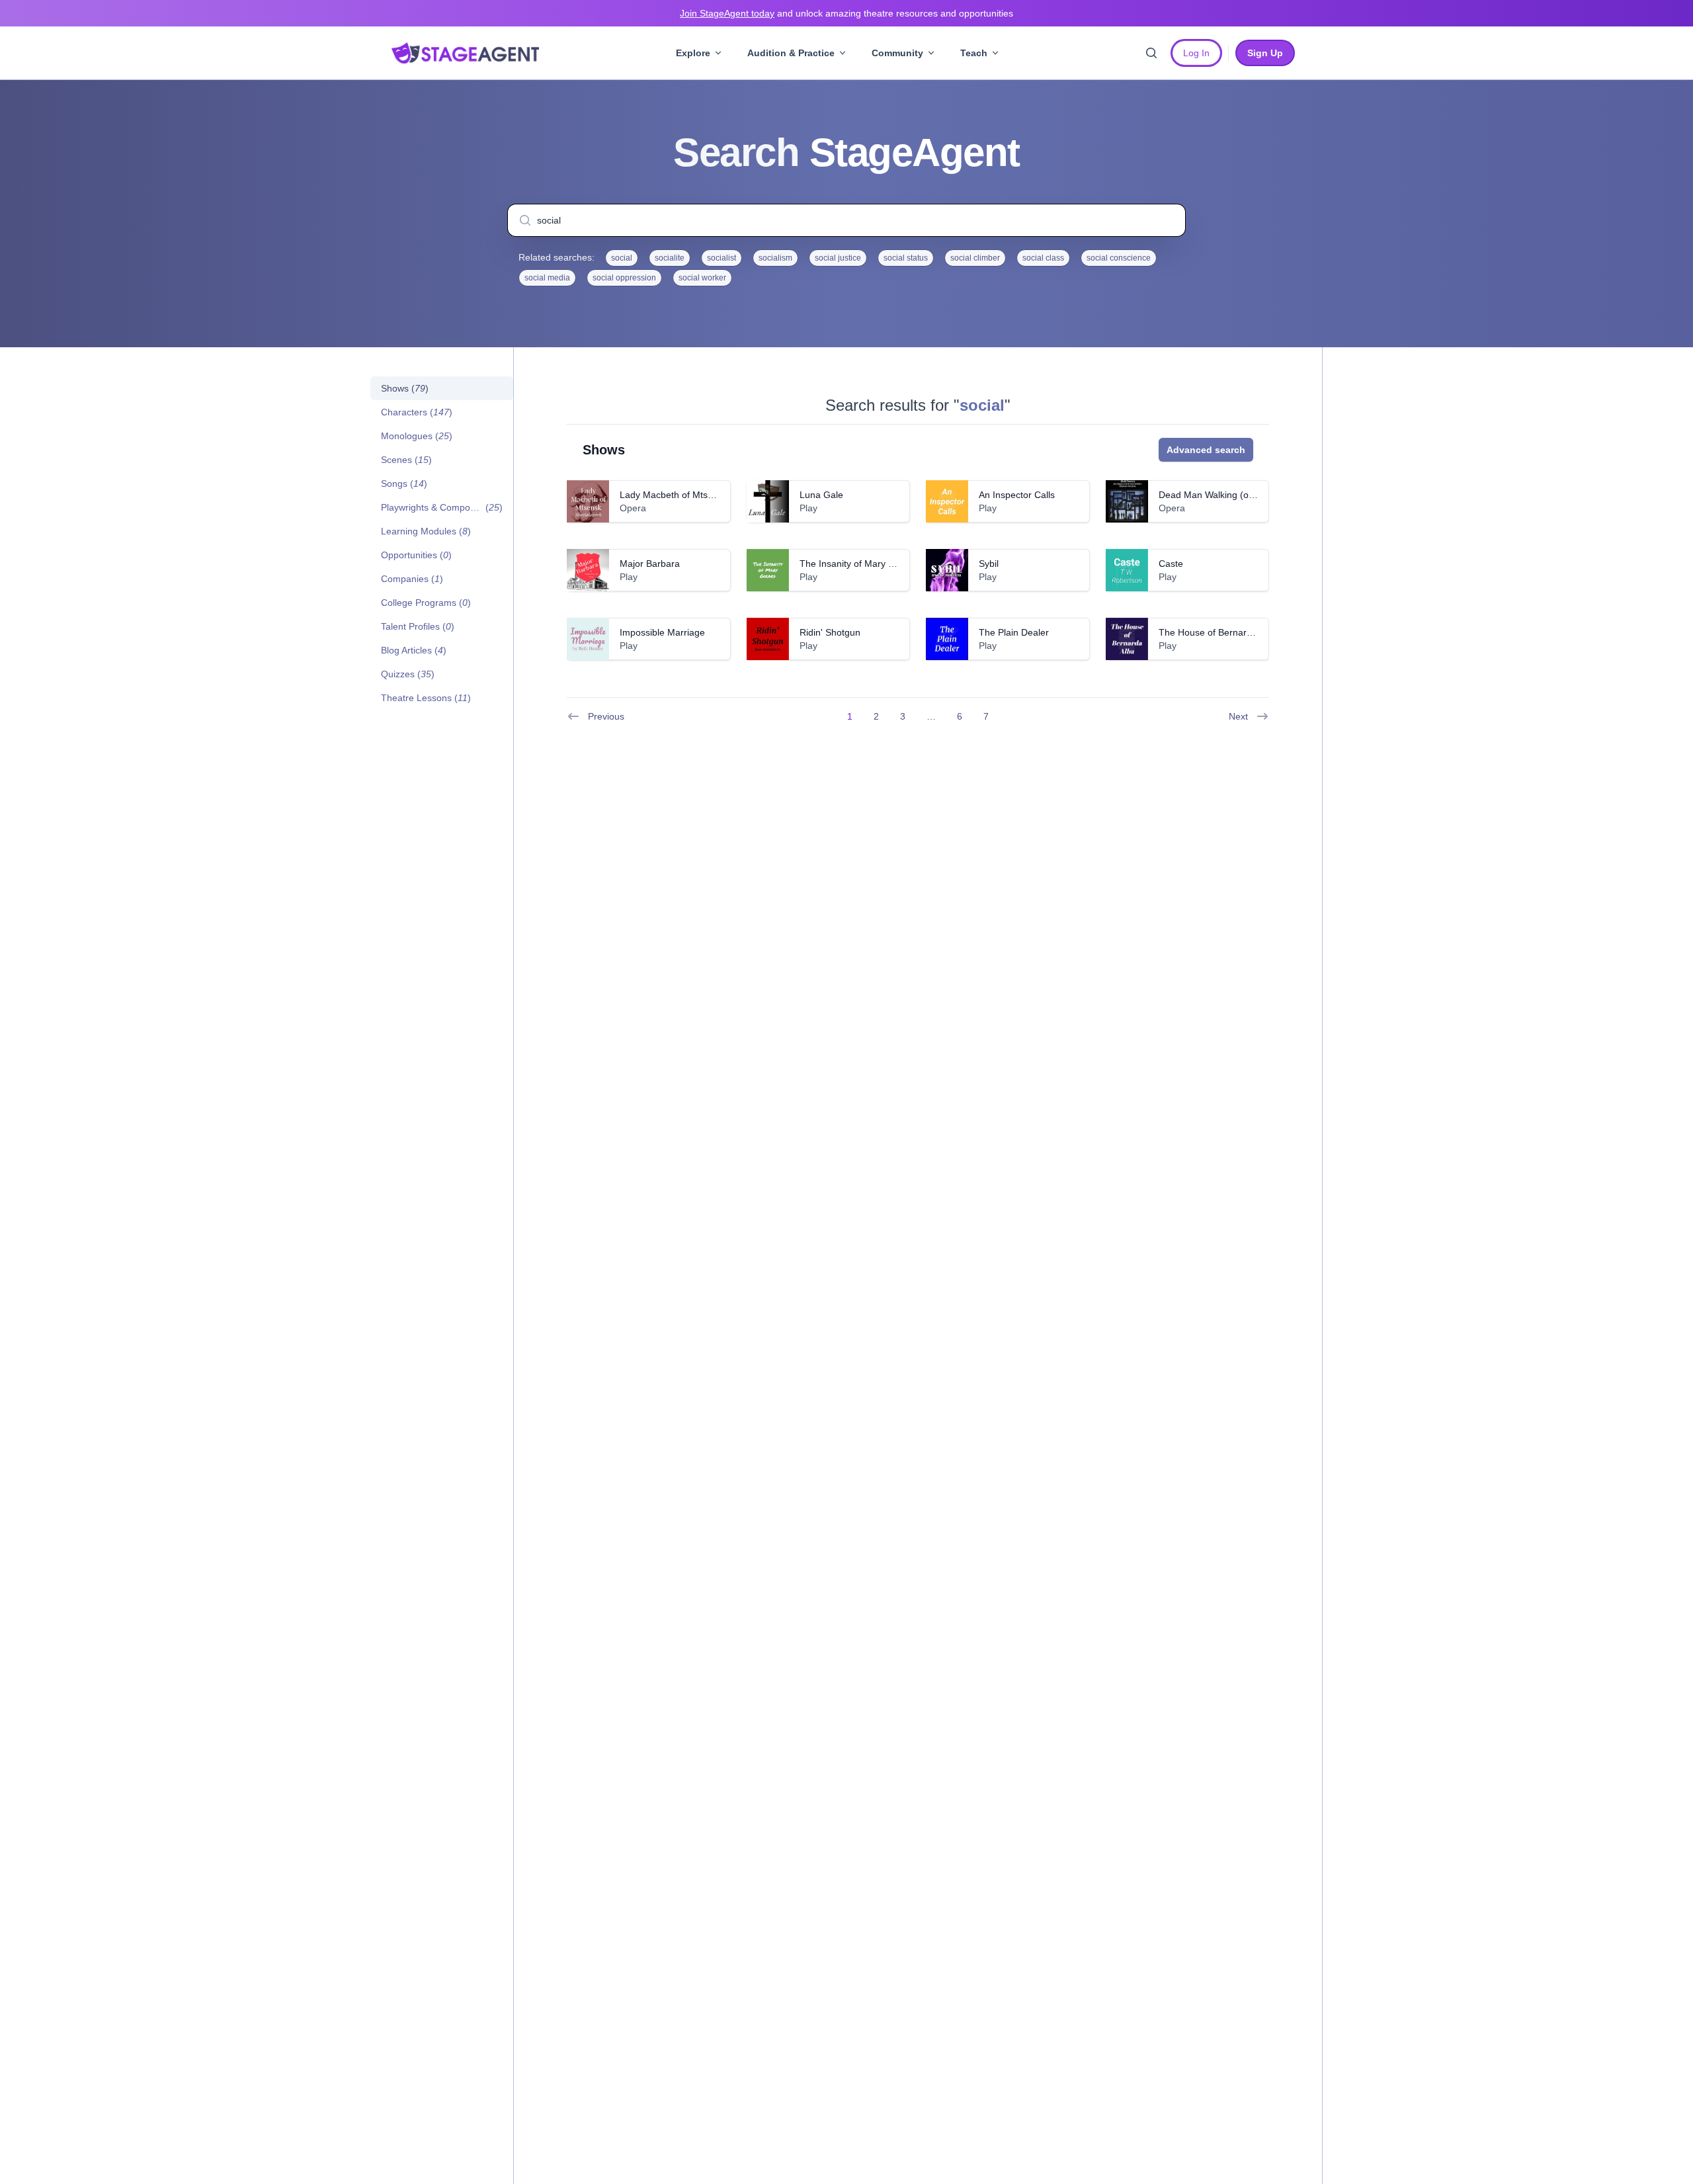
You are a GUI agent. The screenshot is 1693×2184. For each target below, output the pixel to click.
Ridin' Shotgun (830, 632)
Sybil (989, 564)
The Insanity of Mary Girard (857, 564)
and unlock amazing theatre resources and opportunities (846, 13)
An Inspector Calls (1017, 495)
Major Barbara (650, 564)
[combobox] (846, 220)
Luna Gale (821, 495)
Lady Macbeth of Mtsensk (674, 495)
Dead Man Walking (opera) (1215, 495)
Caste (1171, 564)
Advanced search (1206, 450)
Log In (1196, 53)
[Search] (1151, 53)
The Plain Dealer (1014, 632)
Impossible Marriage (662, 632)
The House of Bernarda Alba (1218, 632)
